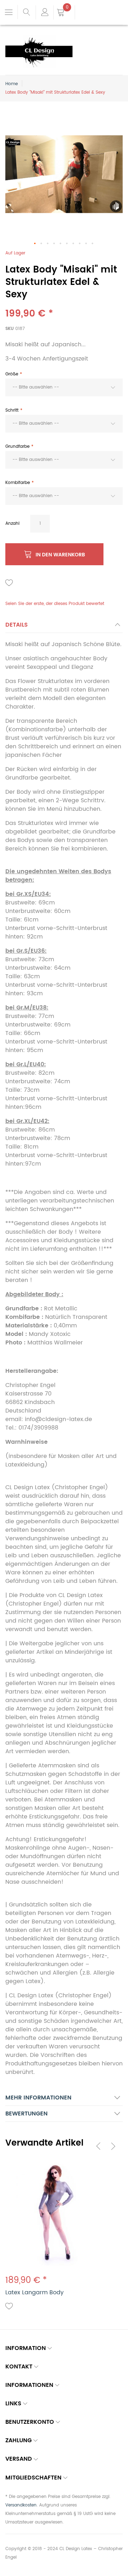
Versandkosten (21, 2505)
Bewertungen (26, 2114)
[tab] (64, 627)
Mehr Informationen (38, 2098)
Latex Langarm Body (34, 2292)
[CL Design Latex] (39, 39)
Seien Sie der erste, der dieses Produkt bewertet (55, 604)
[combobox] (64, 387)
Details (17, 625)
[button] (35, 244)
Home (12, 84)
